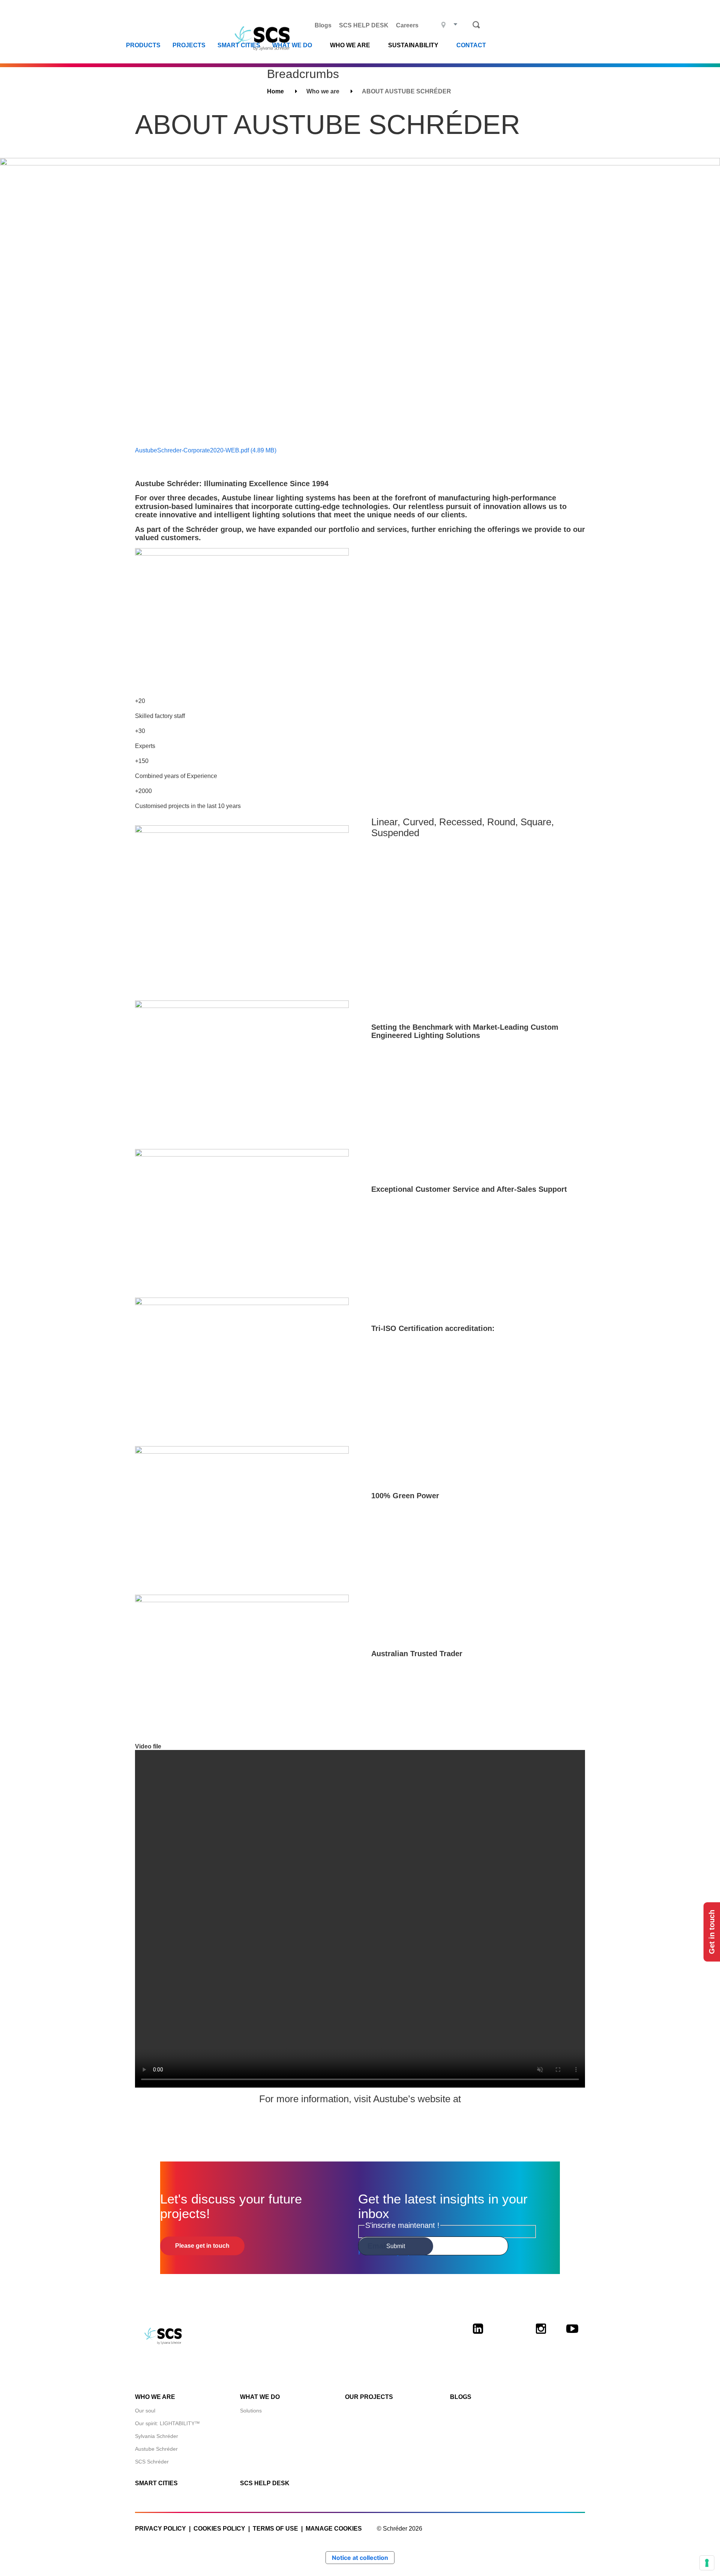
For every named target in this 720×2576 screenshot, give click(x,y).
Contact (471, 45)
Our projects (369, 2397)
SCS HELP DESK (364, 25)
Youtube (572, 2335)
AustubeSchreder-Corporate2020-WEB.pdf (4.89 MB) (206, 450)
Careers (407, 25)
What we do (292, 45)
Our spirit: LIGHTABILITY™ (167, 2423)
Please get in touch (202, 2246)
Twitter (509, 2335)
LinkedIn (478, 2335)
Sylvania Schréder (157, 2436)
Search (476, 25)
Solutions (251, 2411)
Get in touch (712, 1932)
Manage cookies (334, 2529)
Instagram (541, 2335)
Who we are (155, 2397)
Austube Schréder (156, 2449)
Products (143, 45)
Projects (189, 45)
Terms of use (275, 2529)
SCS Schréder (152, 2462)
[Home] (265, 38)
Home (275, 91)
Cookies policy (219, 2529)
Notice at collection (360, 2558)
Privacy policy (160, 2529)
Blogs (323, 25)
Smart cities (239, 45)
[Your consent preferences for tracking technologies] (707, 2563)
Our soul (145, 2411)
